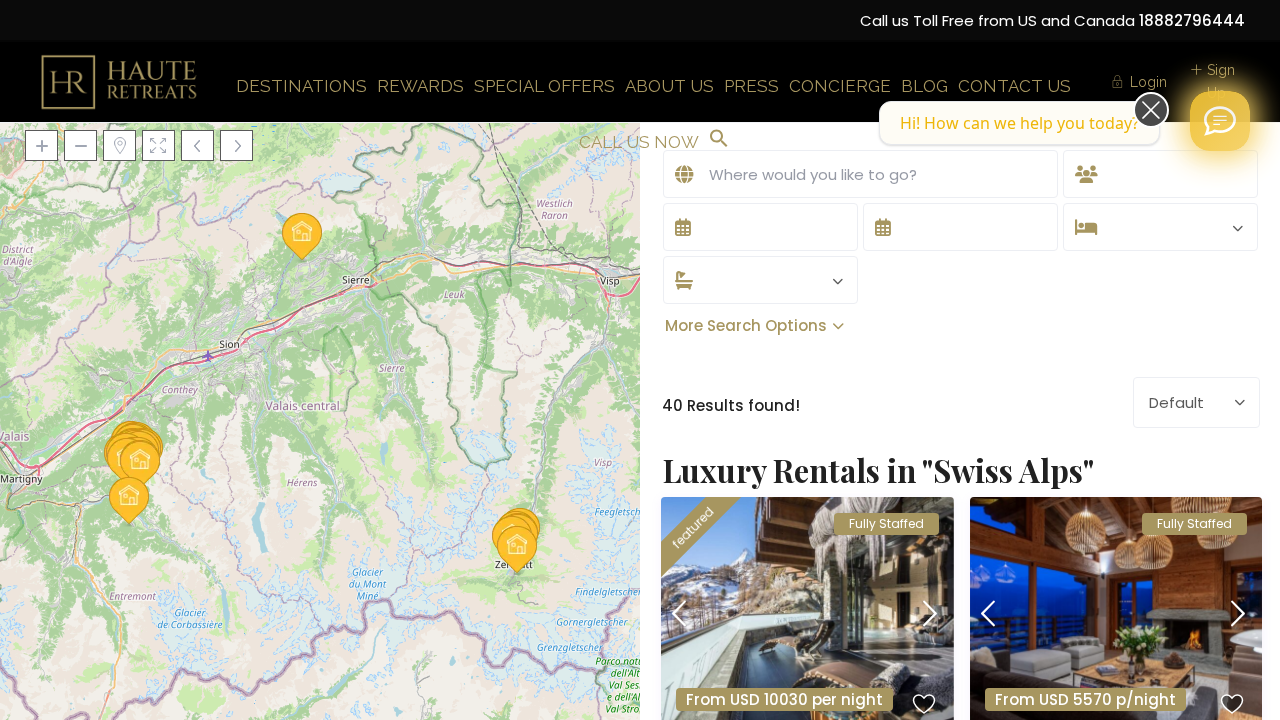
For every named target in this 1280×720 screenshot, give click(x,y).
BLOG (924, 86)
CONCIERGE (840, 86)
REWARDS (420, 86)
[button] (719, 139)
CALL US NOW (639, 142)
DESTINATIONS (301, 86)
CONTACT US (1014, 86)
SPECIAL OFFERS (544, 86)
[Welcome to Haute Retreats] (1220, 121)
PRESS (751, 86)
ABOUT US (669, 86)
